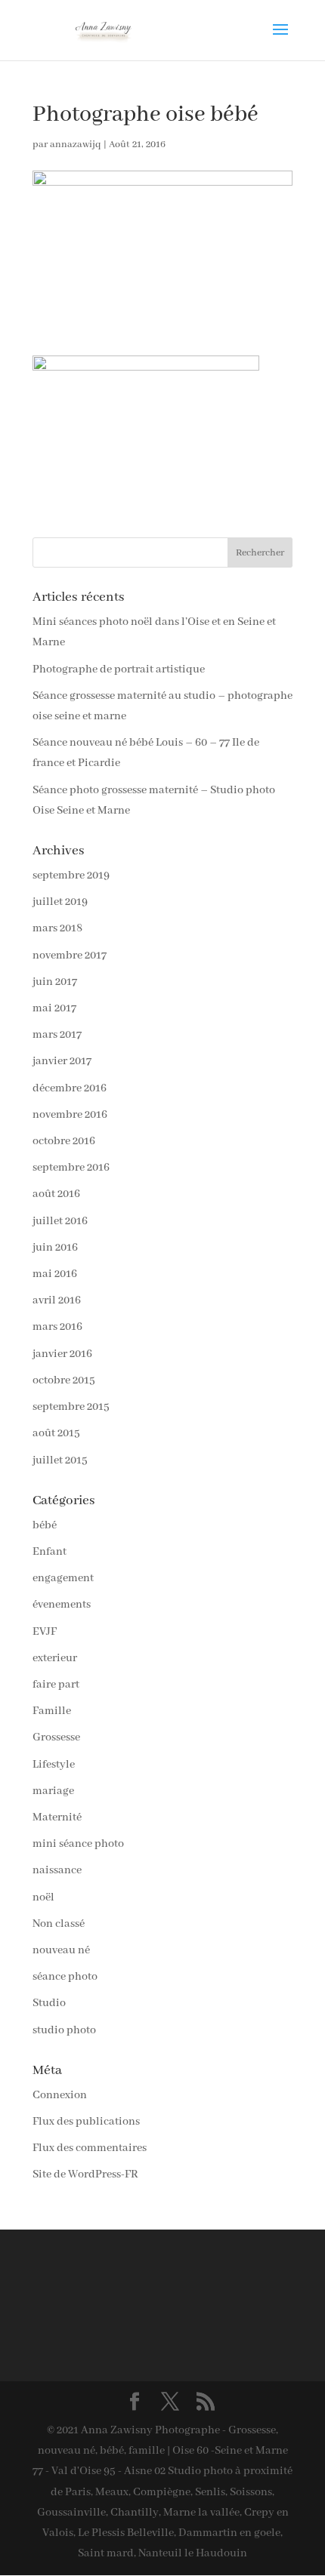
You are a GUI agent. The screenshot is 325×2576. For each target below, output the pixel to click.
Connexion (60, 2095)
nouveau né (61, 1950)
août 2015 (56, 1433)
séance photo (65, 1977)
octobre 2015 (64, 1380)
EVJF (45, 1632)
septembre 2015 (71, 1407)
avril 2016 (57, 1300)
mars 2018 (57, 928)
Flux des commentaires (90, 2148)
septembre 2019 (71, 876)
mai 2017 (54, 1008)
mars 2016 (57, 1327)
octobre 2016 (64, 1141)
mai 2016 (55, 1274)
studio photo (64, 2030)
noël (43, 1897)
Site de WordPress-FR (85, 2174)
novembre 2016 (70, 1115)
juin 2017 (55, 982)
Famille (52, 1711)
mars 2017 (57, 1035)
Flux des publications (86, 2122)
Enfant (50, 1552)
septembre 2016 (71, 1168)
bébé (45, 1525)
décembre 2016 (70, 1088)
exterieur (55, 1658)
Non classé (59, 1924)
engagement (63, 1578)
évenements (62, 1605)
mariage (53, 1791)
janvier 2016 (62, 1354)
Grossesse (56, 1737)
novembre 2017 (70, 956)
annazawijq (76, 145)
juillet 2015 (60, 1460)
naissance (57, 1870)
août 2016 (56, 1194)
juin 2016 (55, 1248)
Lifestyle (54, 1765)
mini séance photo (78, 1844)
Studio (49, 2003)
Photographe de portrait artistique (119, 669)
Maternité (57, 1817)
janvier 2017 (62, 1061)
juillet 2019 (60, 902)
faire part (56, 1685)
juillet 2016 (60, 1221)
